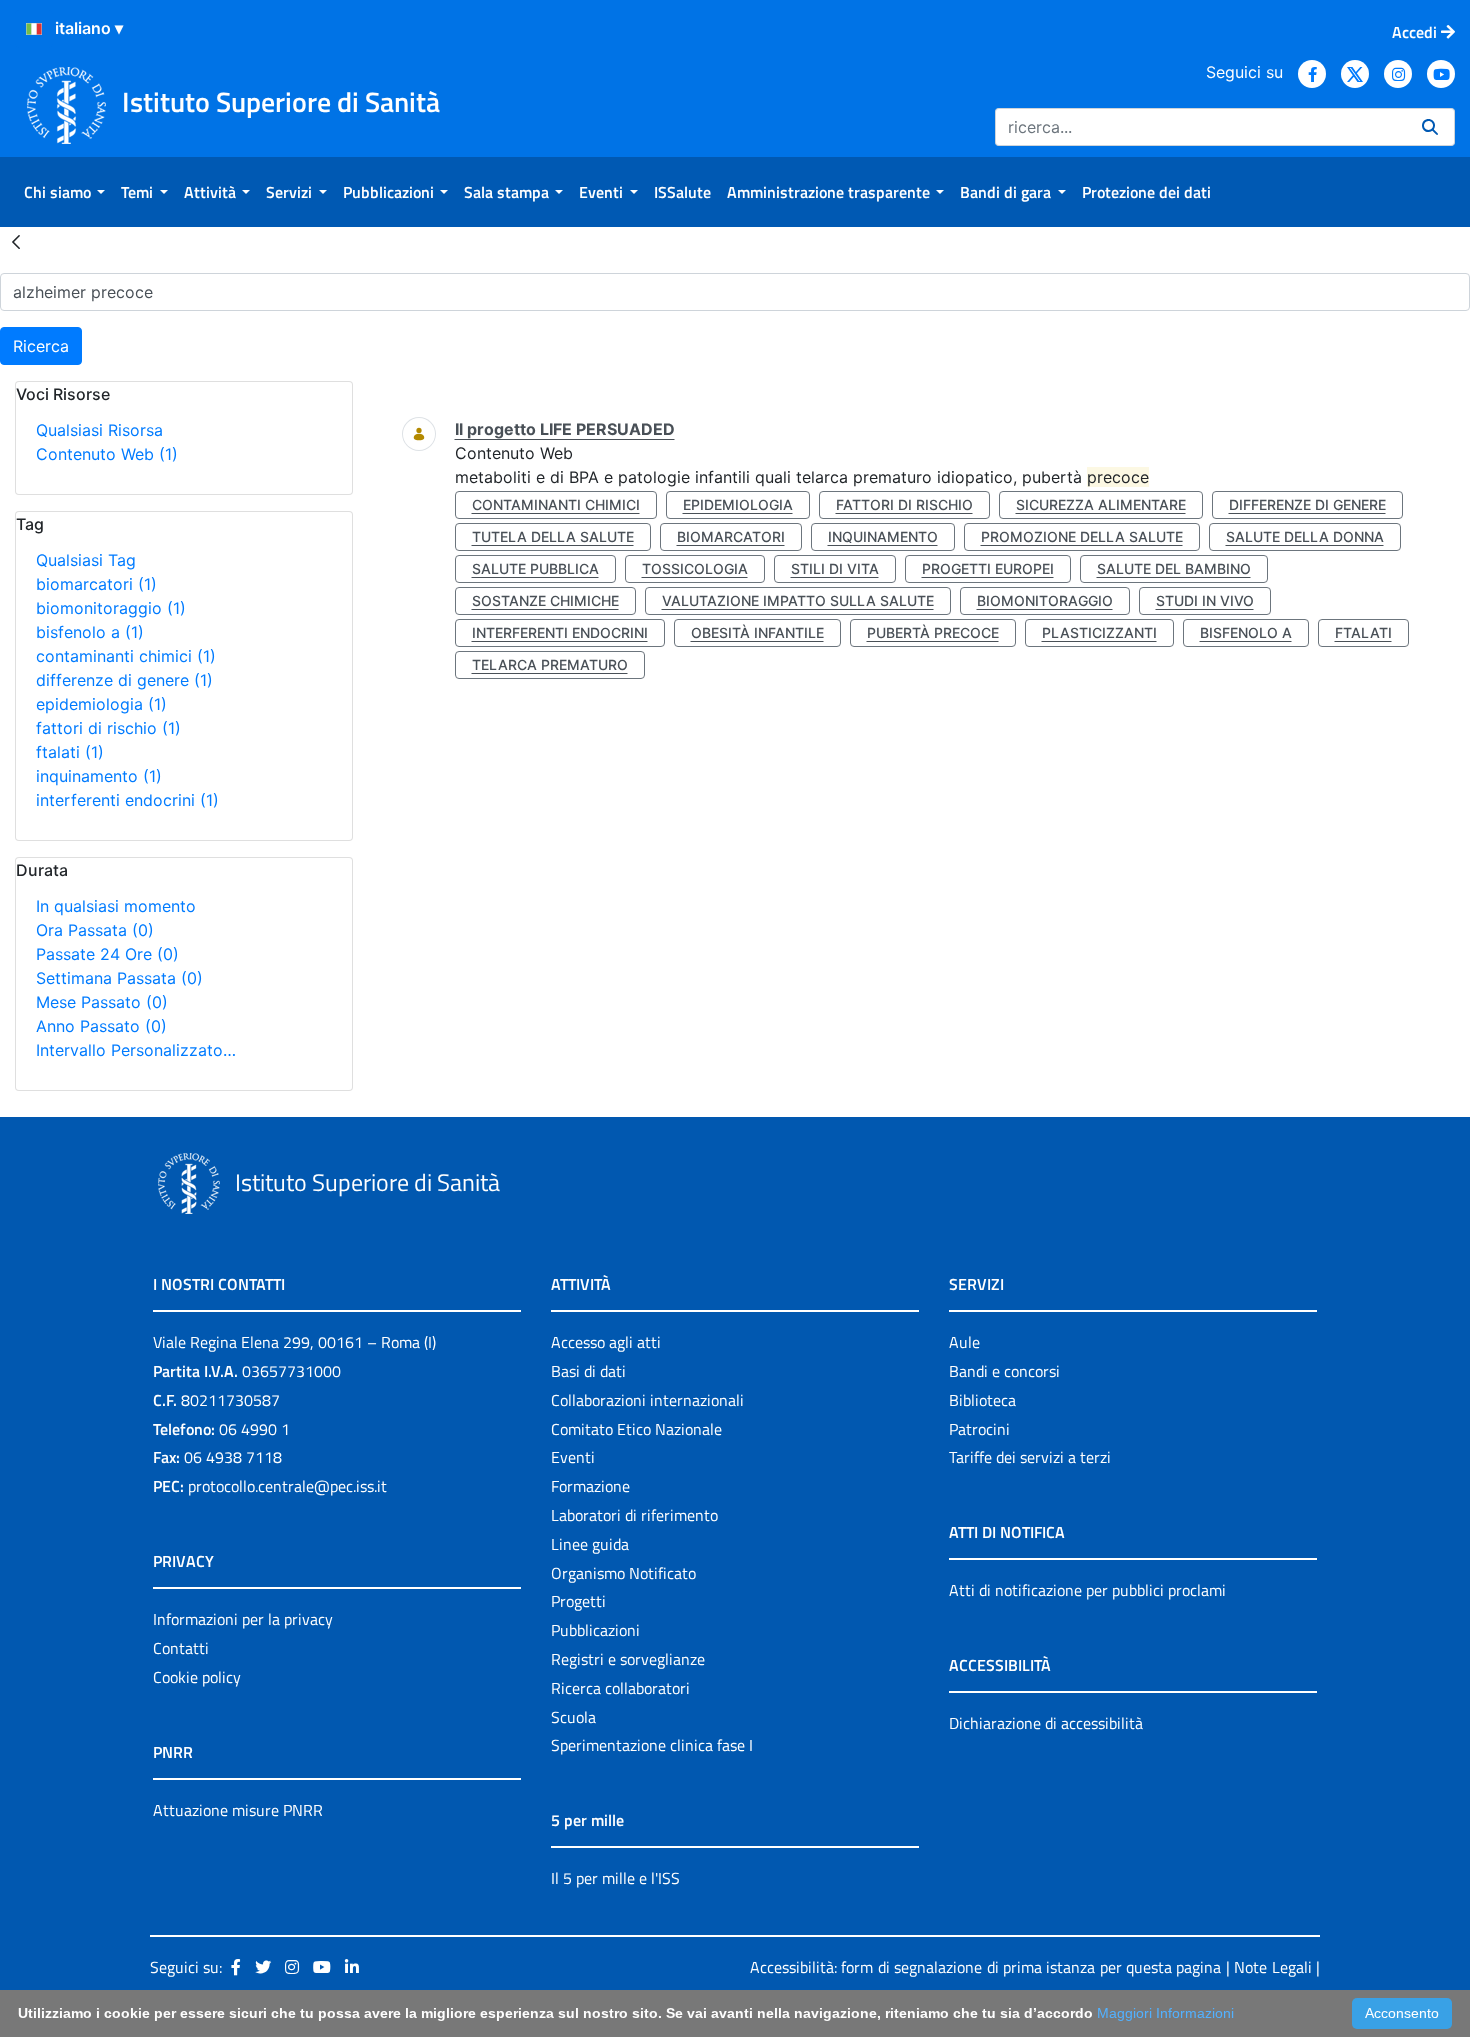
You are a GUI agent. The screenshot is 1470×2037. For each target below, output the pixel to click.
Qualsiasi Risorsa (99, 430)
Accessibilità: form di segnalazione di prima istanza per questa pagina (985, 1967)
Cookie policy (197, 1677)
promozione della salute (1082, 536)
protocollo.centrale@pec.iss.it (287, 1486)
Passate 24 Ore (107, 954)
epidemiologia (101, 704)
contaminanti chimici (126, 656)
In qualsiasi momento (116, 906)
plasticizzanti (1099, 632)
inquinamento (99, 776)
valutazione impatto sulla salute (798, 600)
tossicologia (695, 568)
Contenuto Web (107, 454)
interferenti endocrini (127, 800)
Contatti (181, 1648)
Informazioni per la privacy (243, 1619)
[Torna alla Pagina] (16, 241)
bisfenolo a (90, 632)
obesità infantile (757, 632)
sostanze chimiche (545, 600)
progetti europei (988, 568)
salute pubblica (535, 568)
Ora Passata (95, 930)
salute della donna (1305, 536)
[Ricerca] (1430, 127)
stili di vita (835, 568)
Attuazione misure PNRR (238, 1810)
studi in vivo (1205, 600)
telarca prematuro (550, 664)
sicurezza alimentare (1101, 504)
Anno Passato (101, 1026)
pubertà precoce (933, 632)
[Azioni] (34, 29)
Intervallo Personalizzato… (136, 1050)
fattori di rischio (108, 728)
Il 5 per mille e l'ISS (615, 1878)
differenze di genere (124, 680)
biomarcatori (96, 584)
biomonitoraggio (111, 608)
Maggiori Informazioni (1165, 2013)
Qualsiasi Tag (86, 560)
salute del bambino (1174, 568)
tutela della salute (553, 536)
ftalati (70, 752)
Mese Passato (102, 1002)
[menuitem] (64, 192)
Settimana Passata (119, 978)
